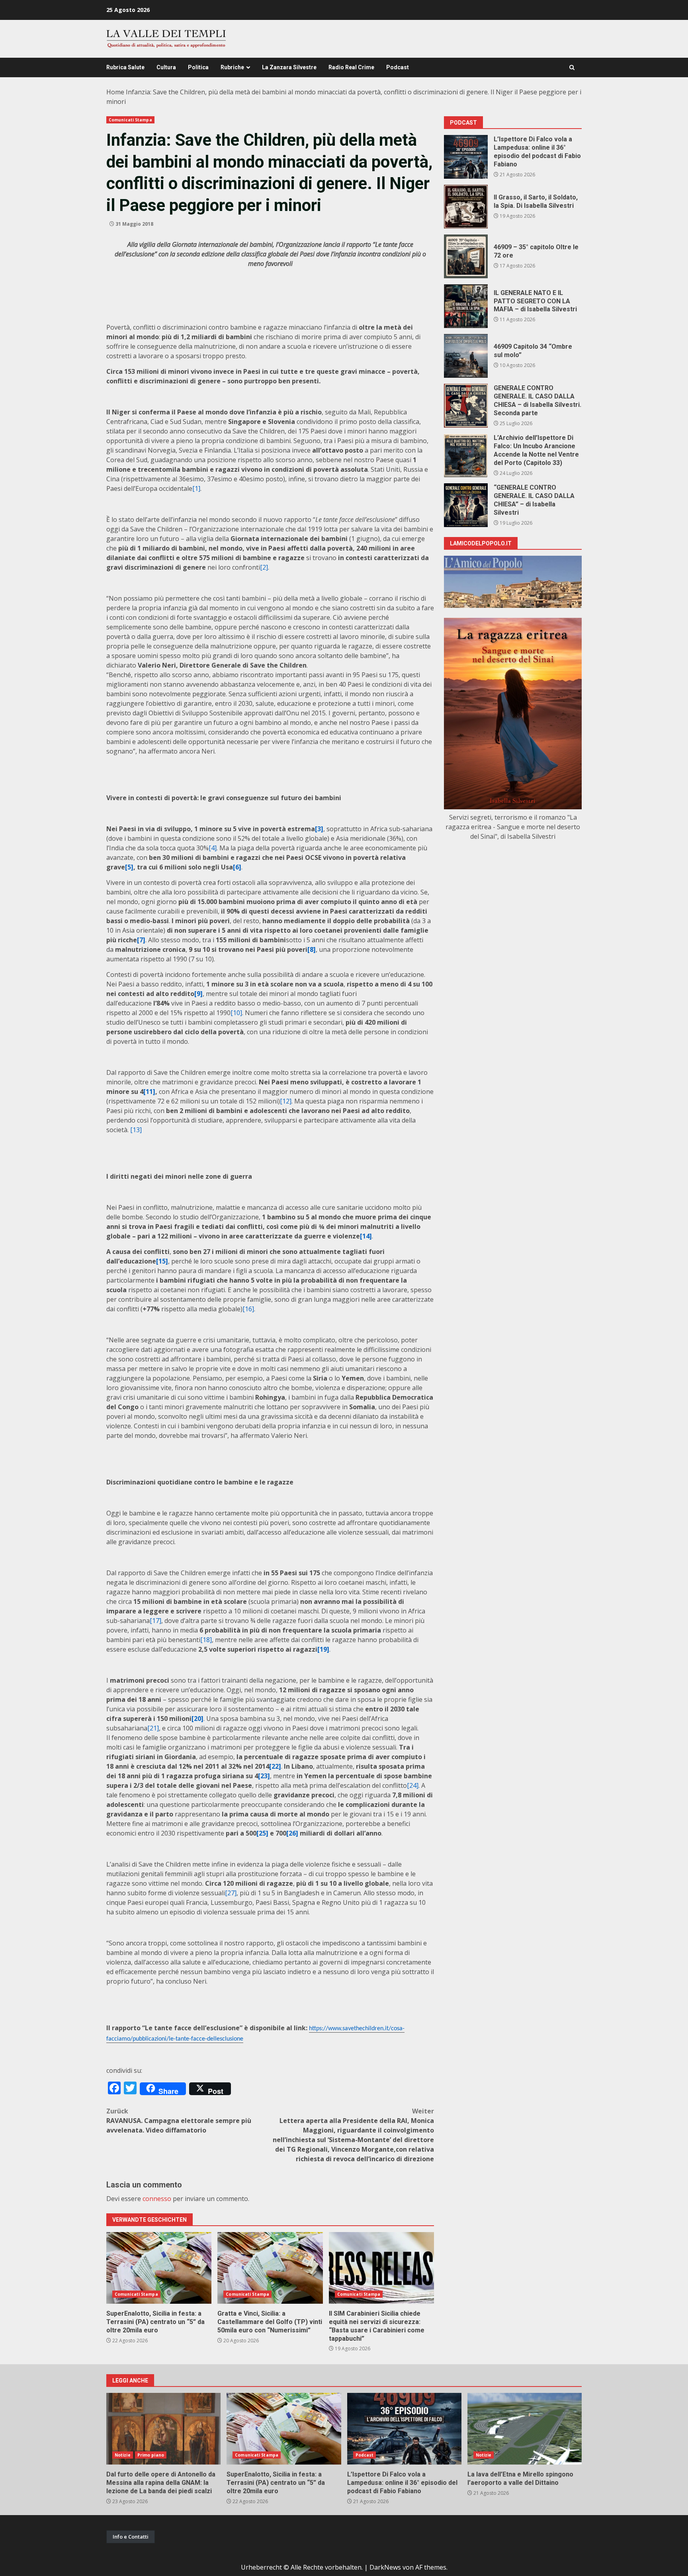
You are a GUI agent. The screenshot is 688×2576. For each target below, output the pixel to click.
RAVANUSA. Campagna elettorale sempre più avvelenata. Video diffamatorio (179, 2121)
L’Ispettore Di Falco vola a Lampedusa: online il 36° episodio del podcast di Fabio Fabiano (466, 157)
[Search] (572, 67)
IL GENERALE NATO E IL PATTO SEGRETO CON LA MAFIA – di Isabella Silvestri (466, 306)
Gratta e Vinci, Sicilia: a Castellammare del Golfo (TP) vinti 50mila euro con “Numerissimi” (270, 2268)
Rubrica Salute (125, 67)
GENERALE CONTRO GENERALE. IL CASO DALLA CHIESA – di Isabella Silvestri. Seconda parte (466, 406)
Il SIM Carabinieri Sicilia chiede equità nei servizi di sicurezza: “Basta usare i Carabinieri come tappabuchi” (381, 2268)
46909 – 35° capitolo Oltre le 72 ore (466, 256)
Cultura (166, 67)
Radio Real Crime (351, 67)
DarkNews (385, 2567)
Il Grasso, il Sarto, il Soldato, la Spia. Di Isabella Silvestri (466, 207)
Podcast (398, 67)
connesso (157, 2199)
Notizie (123, 2455)
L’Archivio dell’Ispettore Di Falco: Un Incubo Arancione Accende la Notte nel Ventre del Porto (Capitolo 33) (466, 455)
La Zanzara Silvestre (289, 67)
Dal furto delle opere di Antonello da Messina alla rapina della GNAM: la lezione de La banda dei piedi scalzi (163, 2429)
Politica (198, 67)
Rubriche (232, 67)
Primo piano (151, 2455)
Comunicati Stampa (130, 120)
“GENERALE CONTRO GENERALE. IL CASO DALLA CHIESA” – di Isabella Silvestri (466, 505)
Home (115, 92)
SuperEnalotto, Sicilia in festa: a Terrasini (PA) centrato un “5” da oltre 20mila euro (159, 2268)
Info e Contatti (131, 2537)
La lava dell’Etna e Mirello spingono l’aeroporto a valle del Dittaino (525, 2429)
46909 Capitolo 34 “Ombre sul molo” (466, 356)
